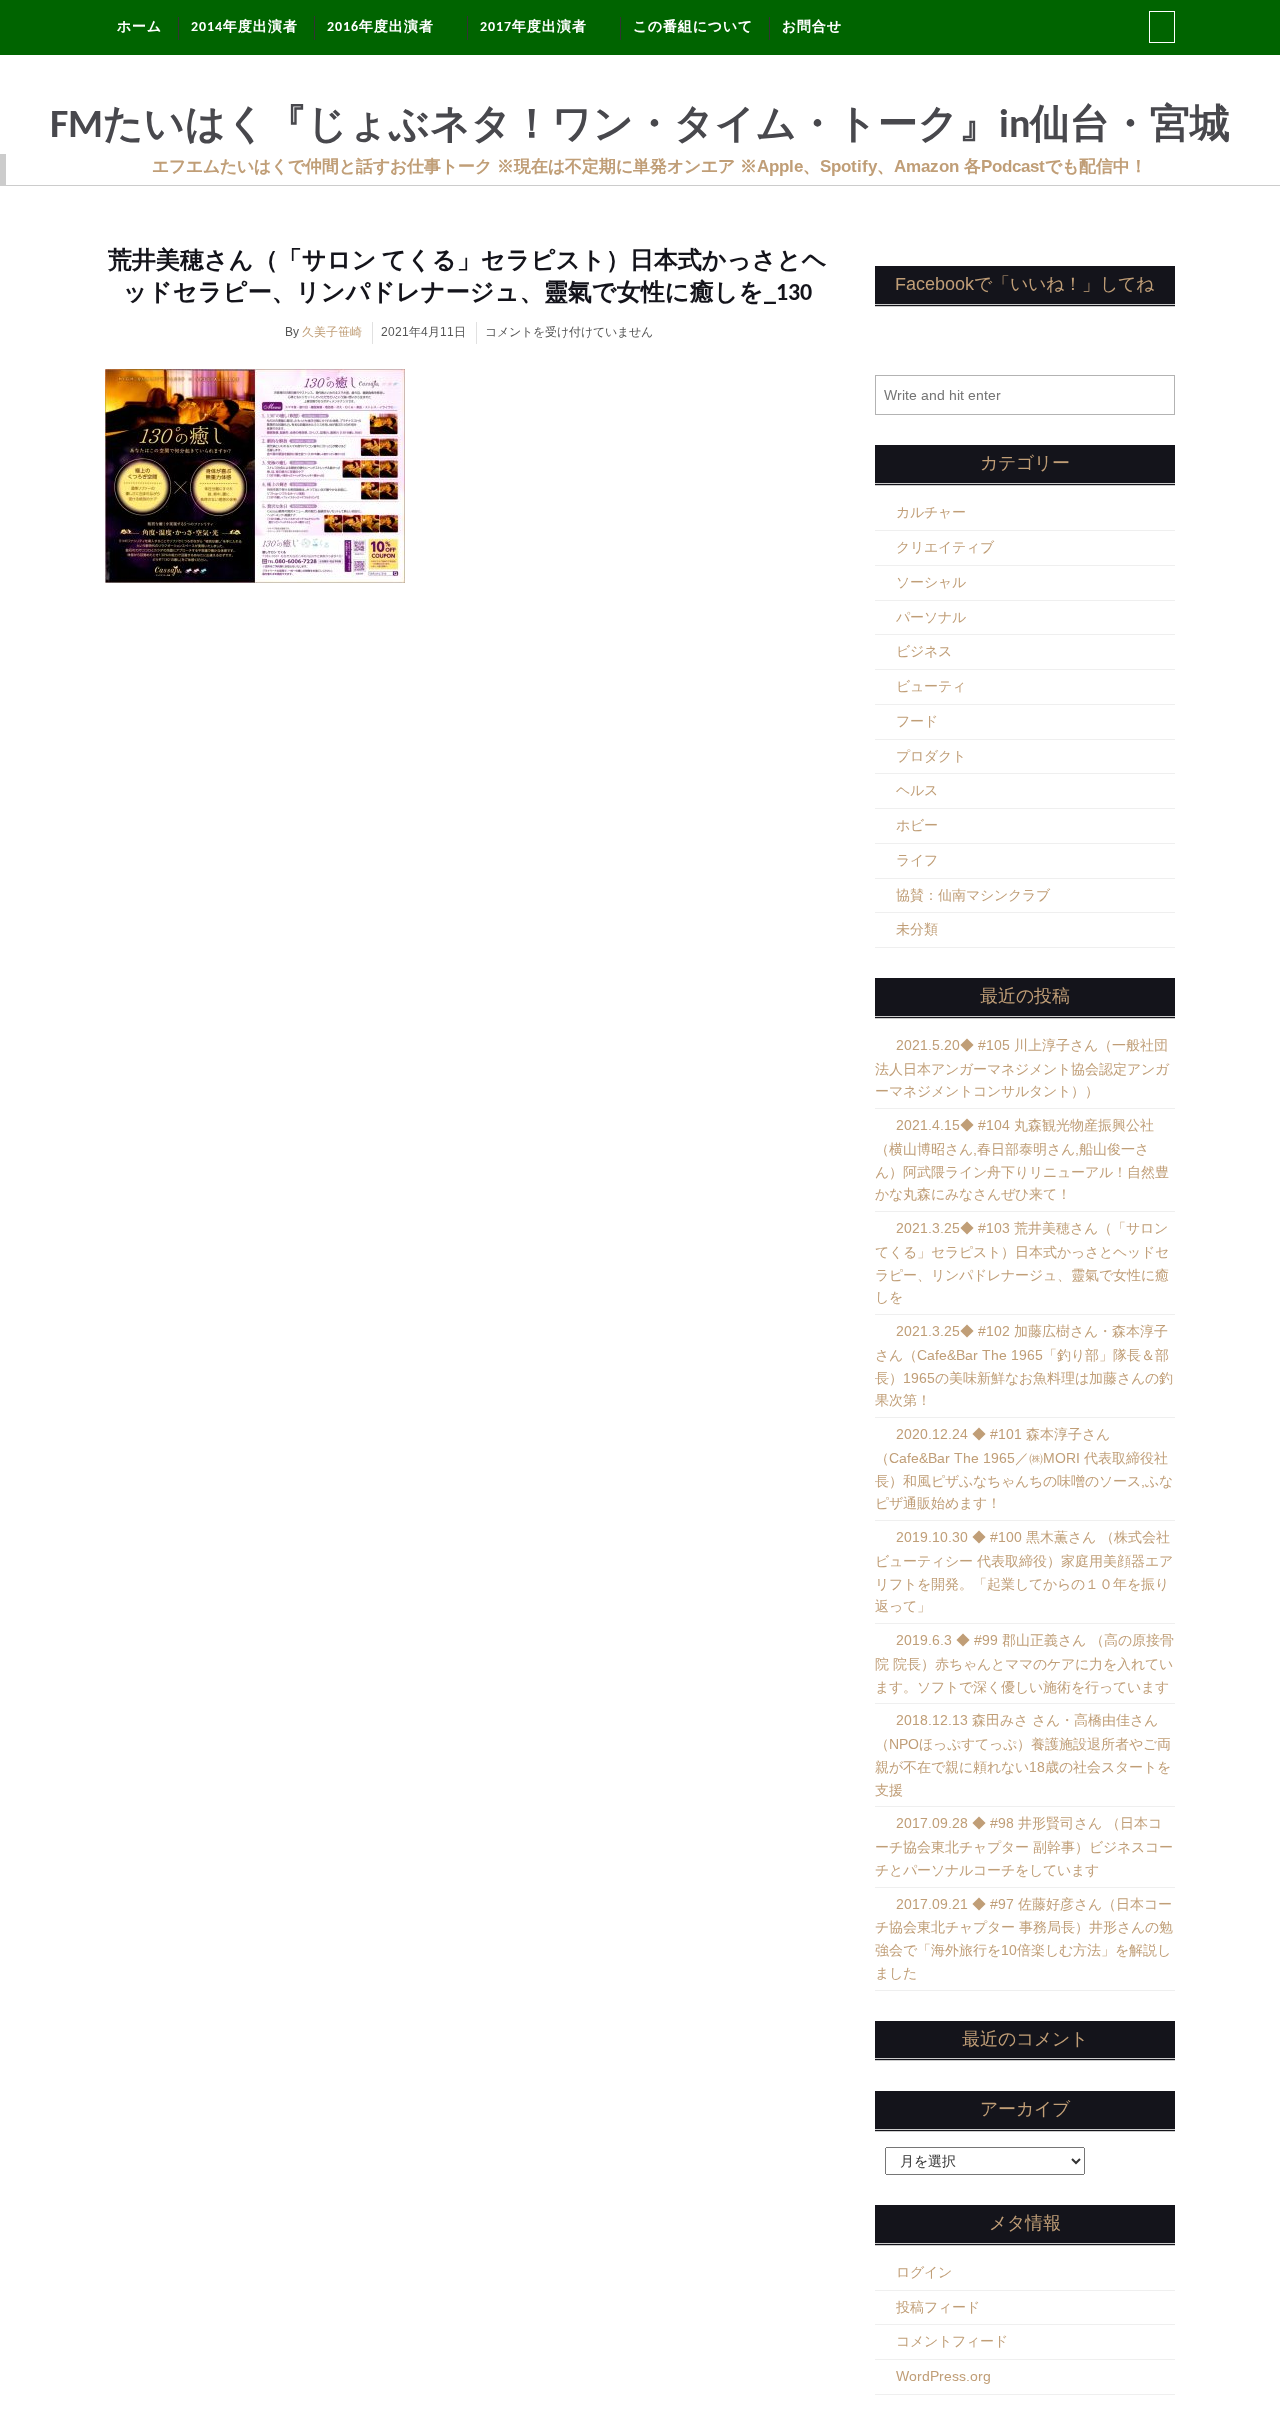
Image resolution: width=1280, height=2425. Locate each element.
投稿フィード (938, 2307)
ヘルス (917, 790)
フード (917, 721)
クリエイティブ (945, 547)
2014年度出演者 (244, 27)
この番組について (693, 27)
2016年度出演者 (380, 27)
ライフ (917, 860)
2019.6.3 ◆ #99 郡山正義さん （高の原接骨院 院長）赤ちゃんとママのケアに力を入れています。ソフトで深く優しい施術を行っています (1024, 1663)
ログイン (924, 2272)
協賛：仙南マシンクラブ (973, 895)
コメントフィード (952, 2341)
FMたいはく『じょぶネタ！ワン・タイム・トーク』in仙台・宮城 (640, 127)
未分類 (917, 929)
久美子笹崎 (332, 332)
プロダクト (931, 756)
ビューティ (931, 686)
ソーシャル (931, 582)
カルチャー (931, 512)
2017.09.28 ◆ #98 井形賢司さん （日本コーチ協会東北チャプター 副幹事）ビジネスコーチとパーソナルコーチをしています (1024, 1846)
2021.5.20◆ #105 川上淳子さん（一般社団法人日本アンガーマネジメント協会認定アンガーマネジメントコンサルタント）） (1022, 1068)
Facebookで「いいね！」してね (1024, 284)
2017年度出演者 (533, 27)
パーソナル (931, 617)
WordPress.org (943, 2376)
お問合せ (812, 27)
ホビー (917, 825)
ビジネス (924, 651)
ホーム (139, 27)
